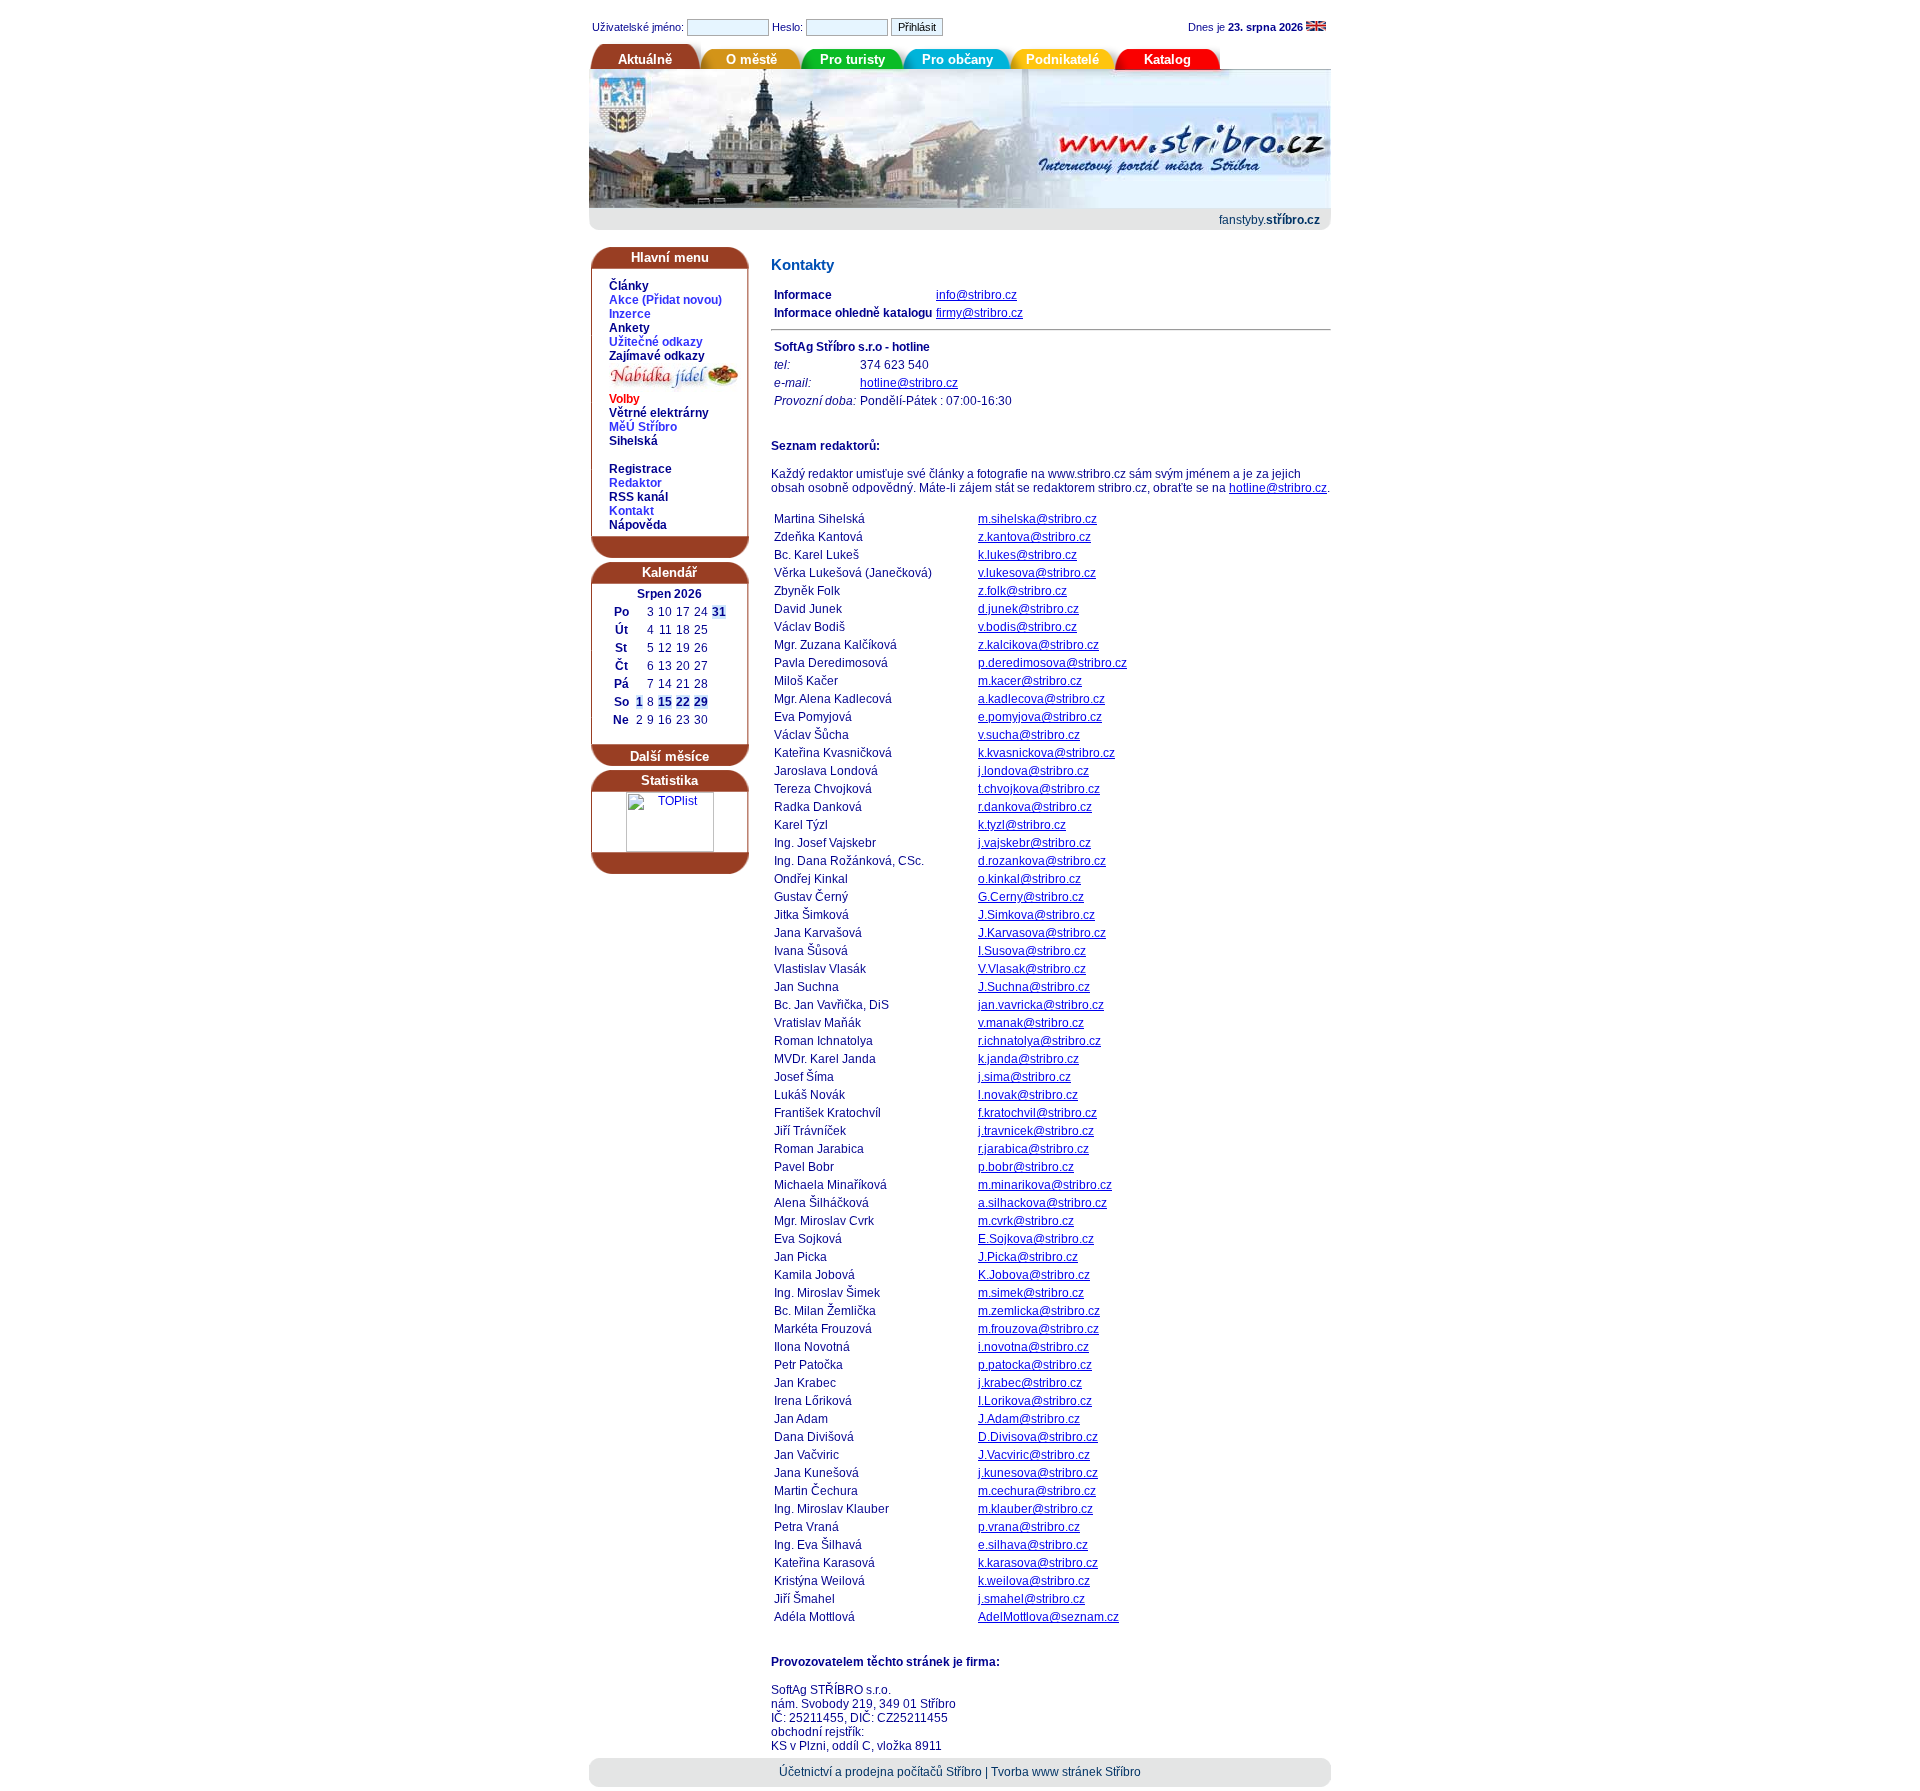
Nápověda (638, 525)
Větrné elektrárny (659, 413)
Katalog (1167, 59)
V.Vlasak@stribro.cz (1032, 969)
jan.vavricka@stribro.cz (1041, 1005)
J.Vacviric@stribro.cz (1034, 1455)
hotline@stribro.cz (909, 383)
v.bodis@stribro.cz (1027, 627)
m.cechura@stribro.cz (1037, 1491)
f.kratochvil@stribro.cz (1037, 1113)
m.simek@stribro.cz (1031, 1293)
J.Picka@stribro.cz (1028, 1257)
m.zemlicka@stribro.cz (1039, 1311)
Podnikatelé (1062, 59)
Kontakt (631, 511)
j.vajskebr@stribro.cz (1034, 843)
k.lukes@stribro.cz (1027, 555)
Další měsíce (669, 756)
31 (719, 612)
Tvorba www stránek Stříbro (1066, 1772)
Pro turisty (852, 59)
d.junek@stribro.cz (1028, 609)
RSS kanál (638, 497)
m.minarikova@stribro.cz (1045, 1185)
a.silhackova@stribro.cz (1042, 1203)
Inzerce (630, 314)
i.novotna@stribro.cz (1033, 1347)
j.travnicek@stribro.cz (1036, 1131)
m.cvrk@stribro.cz (1026, 1221)
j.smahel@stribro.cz (1031, 1599)
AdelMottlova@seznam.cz (1048, 1617)
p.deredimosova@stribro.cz (1052, 663)
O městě (751, 59)
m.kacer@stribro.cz (1030, 681)
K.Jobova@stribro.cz (1034, 1275)
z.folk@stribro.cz (1022, 591)
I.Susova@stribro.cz (1032, 951)
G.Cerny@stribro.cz (1031, 897)
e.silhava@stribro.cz (1033, 1545)
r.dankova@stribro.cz (1035, 807)
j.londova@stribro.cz (1033, 771)
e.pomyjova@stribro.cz (1040, 717)
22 (683, 702)
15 (665, 702)
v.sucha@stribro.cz (1029, 735)
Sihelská (633, 441)
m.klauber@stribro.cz (1035, 1509)
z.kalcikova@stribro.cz (1038, 645)
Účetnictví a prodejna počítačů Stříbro (880, 1772)
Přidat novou (682, 300)
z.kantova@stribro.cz (1034, 537)
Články (629, 286)
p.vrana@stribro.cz (1029, 1527)
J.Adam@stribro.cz (1029, 1419)
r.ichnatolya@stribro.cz (1039, 1041)
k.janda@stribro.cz (1028, 1059)
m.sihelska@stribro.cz (1037, 519)
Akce (624, 300)
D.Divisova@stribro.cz (1038, 1437)
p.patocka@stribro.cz (1035, 1365)
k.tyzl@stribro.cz (1022, 825)
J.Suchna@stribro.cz (1034, 987)
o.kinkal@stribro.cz (1029, 879)
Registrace (640, 469)
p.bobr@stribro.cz (1026, 1167)
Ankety (629, 328)
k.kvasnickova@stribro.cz (1046, 753)
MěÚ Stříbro (643, 427)
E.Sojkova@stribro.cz (1036, 1239)
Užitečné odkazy (656, 342)
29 (701, 702)
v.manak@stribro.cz (1031, 1023)
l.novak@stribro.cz (1028, 1095)
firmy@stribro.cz (979, 313)
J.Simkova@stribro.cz (1036, 915)
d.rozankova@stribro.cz (1042, 861)
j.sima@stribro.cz (1024, 1077)
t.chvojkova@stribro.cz (1039, 789)
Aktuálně (645, 59)
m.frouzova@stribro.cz (1038, 1329)
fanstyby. (1269, 220)
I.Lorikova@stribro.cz (1035, 1401)
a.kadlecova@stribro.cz (1041, 699)
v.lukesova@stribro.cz (1037, 573)
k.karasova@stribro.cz (1038, 1563)
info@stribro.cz (976, 295)
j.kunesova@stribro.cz (1038, 1473)
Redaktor (635, 483)
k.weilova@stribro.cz (1034, 1581)
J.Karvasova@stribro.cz (1042, 933)
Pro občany (957, 59)
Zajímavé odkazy (657, 356)
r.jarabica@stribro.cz (1033, 1149)
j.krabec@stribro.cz (1030, 1383)
